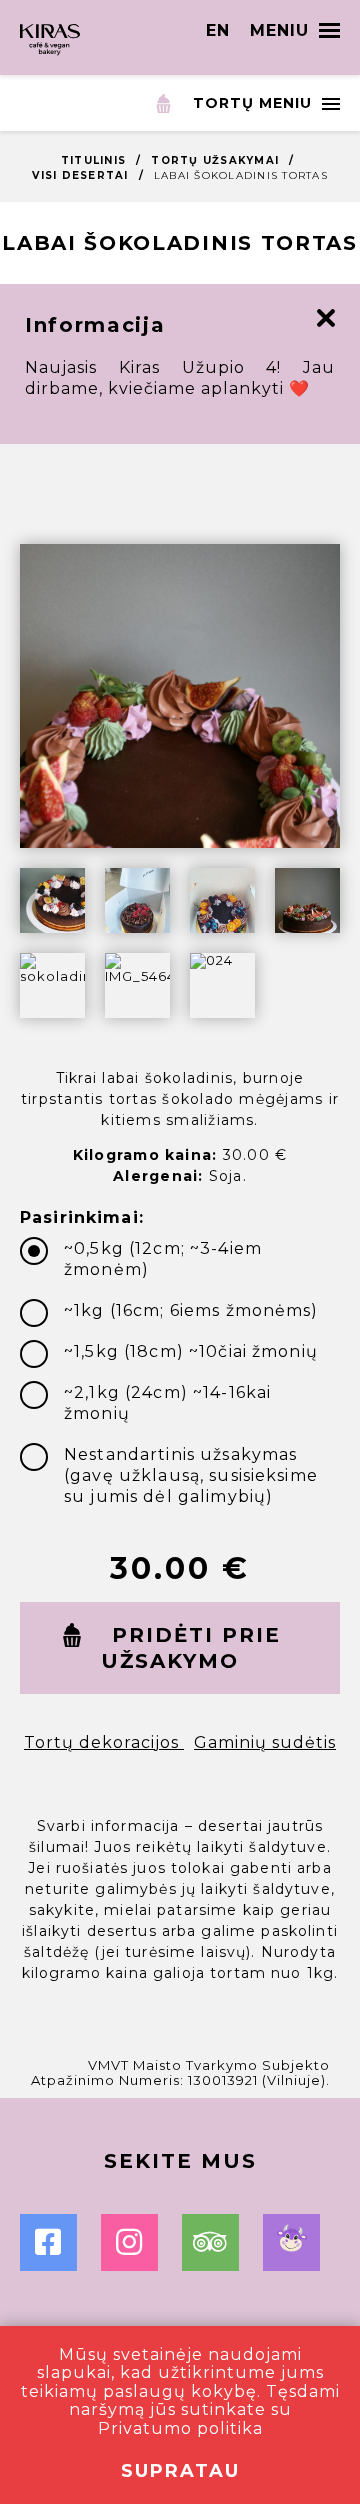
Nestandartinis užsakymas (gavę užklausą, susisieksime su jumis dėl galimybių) (191, 1475)
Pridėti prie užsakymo (191, 1648)
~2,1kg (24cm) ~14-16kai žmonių (167, 1403)
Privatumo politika (180, 2428)
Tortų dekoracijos (104, 1742)
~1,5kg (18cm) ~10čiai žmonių (191, 1351)
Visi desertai (80, 175)
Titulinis (93, 160)
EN (218, 30)
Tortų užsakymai (215, 160)
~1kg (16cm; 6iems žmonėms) (191, 1310)
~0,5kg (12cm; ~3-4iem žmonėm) (163, 1259)
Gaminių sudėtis (265, 1742)
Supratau (180, 2471)
